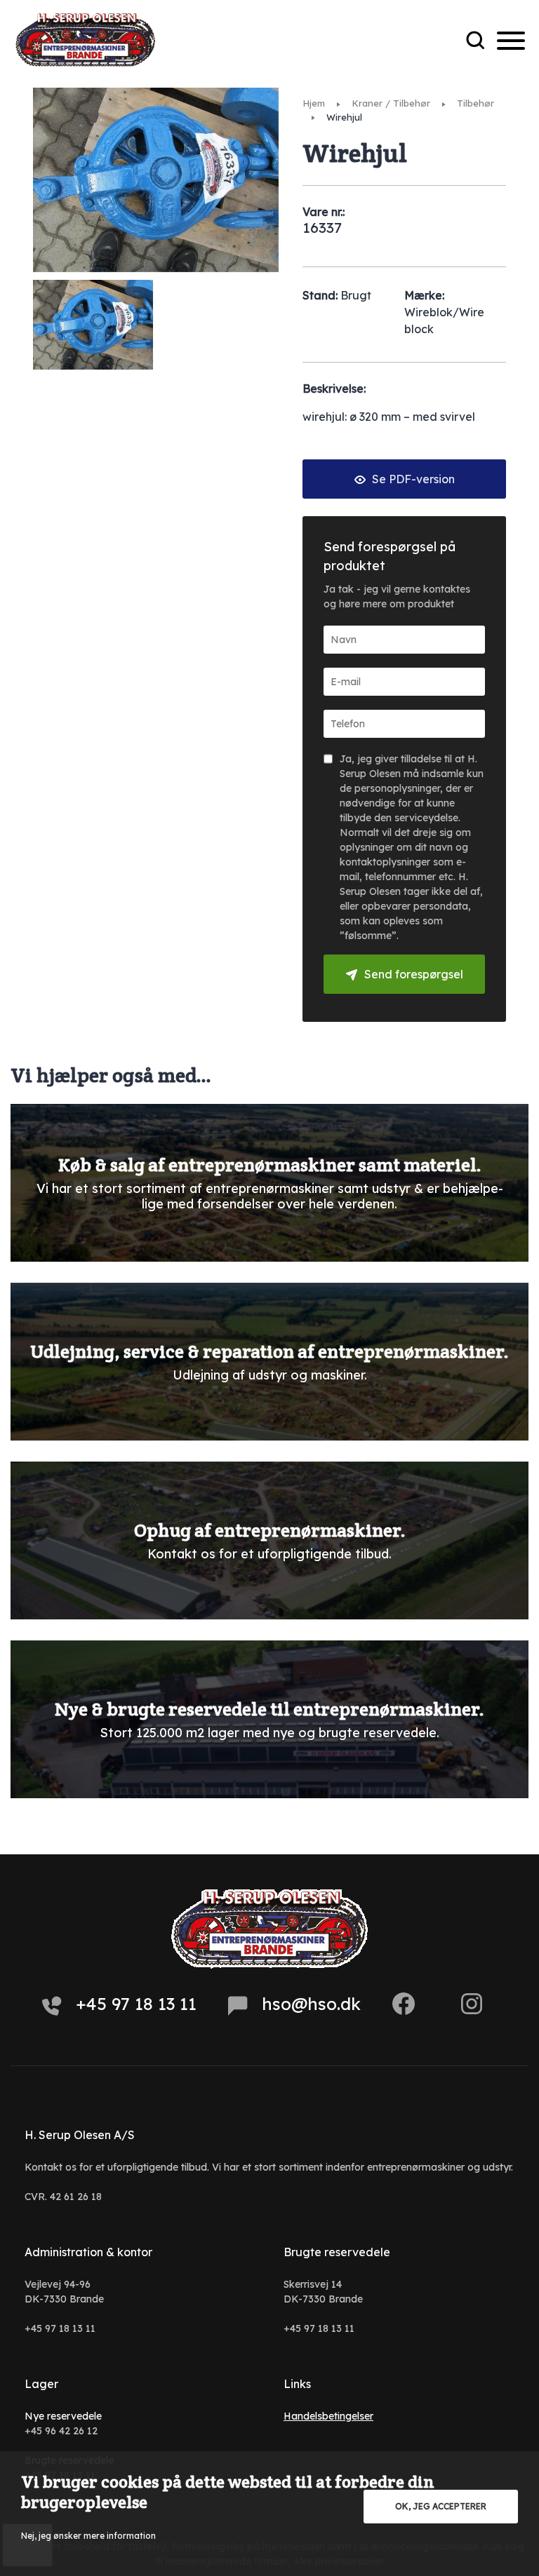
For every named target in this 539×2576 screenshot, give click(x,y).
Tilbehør (475, 103)
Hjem (314, 103)
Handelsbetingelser (328, 2416)
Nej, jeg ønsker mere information (88, 2536)
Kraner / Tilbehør (391, 103)
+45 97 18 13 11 (136, 2004)
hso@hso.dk (311, 2004)
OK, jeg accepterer (441, 2506)
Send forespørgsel (414, 974)
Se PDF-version (412, 479)
